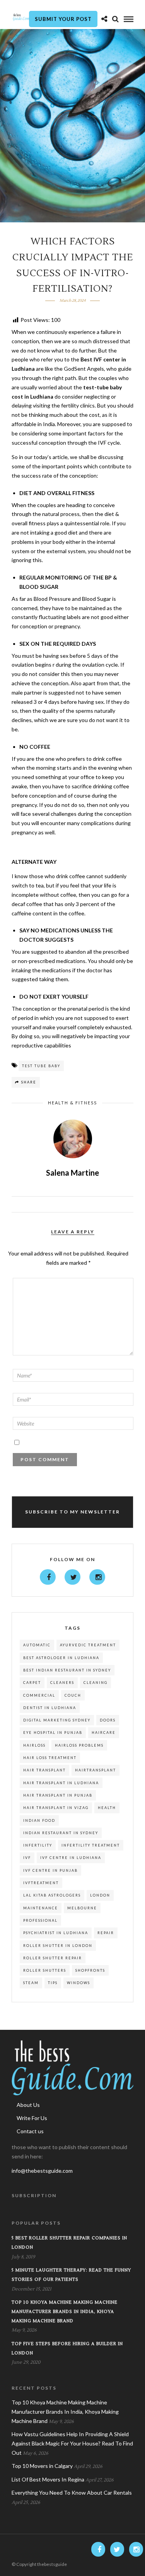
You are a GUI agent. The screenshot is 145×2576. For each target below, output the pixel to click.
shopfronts (90, 1970)
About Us (28, 2105)
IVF (27, 1858)
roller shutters (45, 1970)
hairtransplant (96, 1770)
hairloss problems (79, 1745)
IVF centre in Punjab (50, 1870)
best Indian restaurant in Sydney (67, 1670)
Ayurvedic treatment (88, 1645)
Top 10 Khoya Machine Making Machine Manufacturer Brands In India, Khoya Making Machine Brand (65, 2312)
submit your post (63, 19)
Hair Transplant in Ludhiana (61, 1783)
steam (31, 1983)
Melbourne (82, 1908)
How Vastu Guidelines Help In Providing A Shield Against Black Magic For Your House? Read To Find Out (72, 2443)
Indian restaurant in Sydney (61, 1833)
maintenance (41, 1908)
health (107, 1808)
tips (53, 1983)
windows (78, 1983)
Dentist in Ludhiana (50, 1708)
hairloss (34, 1745)
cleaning (96, 1683)
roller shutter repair (53, 1958)
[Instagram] (97, 1577)
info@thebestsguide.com (42, 2171)
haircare (104, 1733)
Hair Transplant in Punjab (58, 1795)
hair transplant (44, 1770)
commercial (39, 1695)
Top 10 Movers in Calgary (42, 2466)
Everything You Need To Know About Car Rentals (72, 2493)
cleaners (62, 1683)
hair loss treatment (50, 1758)
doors (108, 1720)
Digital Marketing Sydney (57, 1720)
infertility (38, 1845)
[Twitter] (72, 1577)
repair (106, 1933)
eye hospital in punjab (53, 1733)
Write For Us (32, 2118)
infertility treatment (91, 1845)
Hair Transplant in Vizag (56, 1808)
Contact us (30, 2131)
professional (40, 1920)
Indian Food (39, 1820)
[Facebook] (48, 1577)
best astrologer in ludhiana (61, 1658)
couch (73, 1695)
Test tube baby (41, 1066)
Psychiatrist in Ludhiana (56, 1933)
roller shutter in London (58, 1946)
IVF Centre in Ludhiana (71, 1858)
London (100, 1895)
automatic (37, 1645)
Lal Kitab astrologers (52, 1895)
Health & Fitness (72, 1103)
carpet (32, 1683)
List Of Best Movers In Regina (48, 2479)
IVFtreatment (41, 1883)
